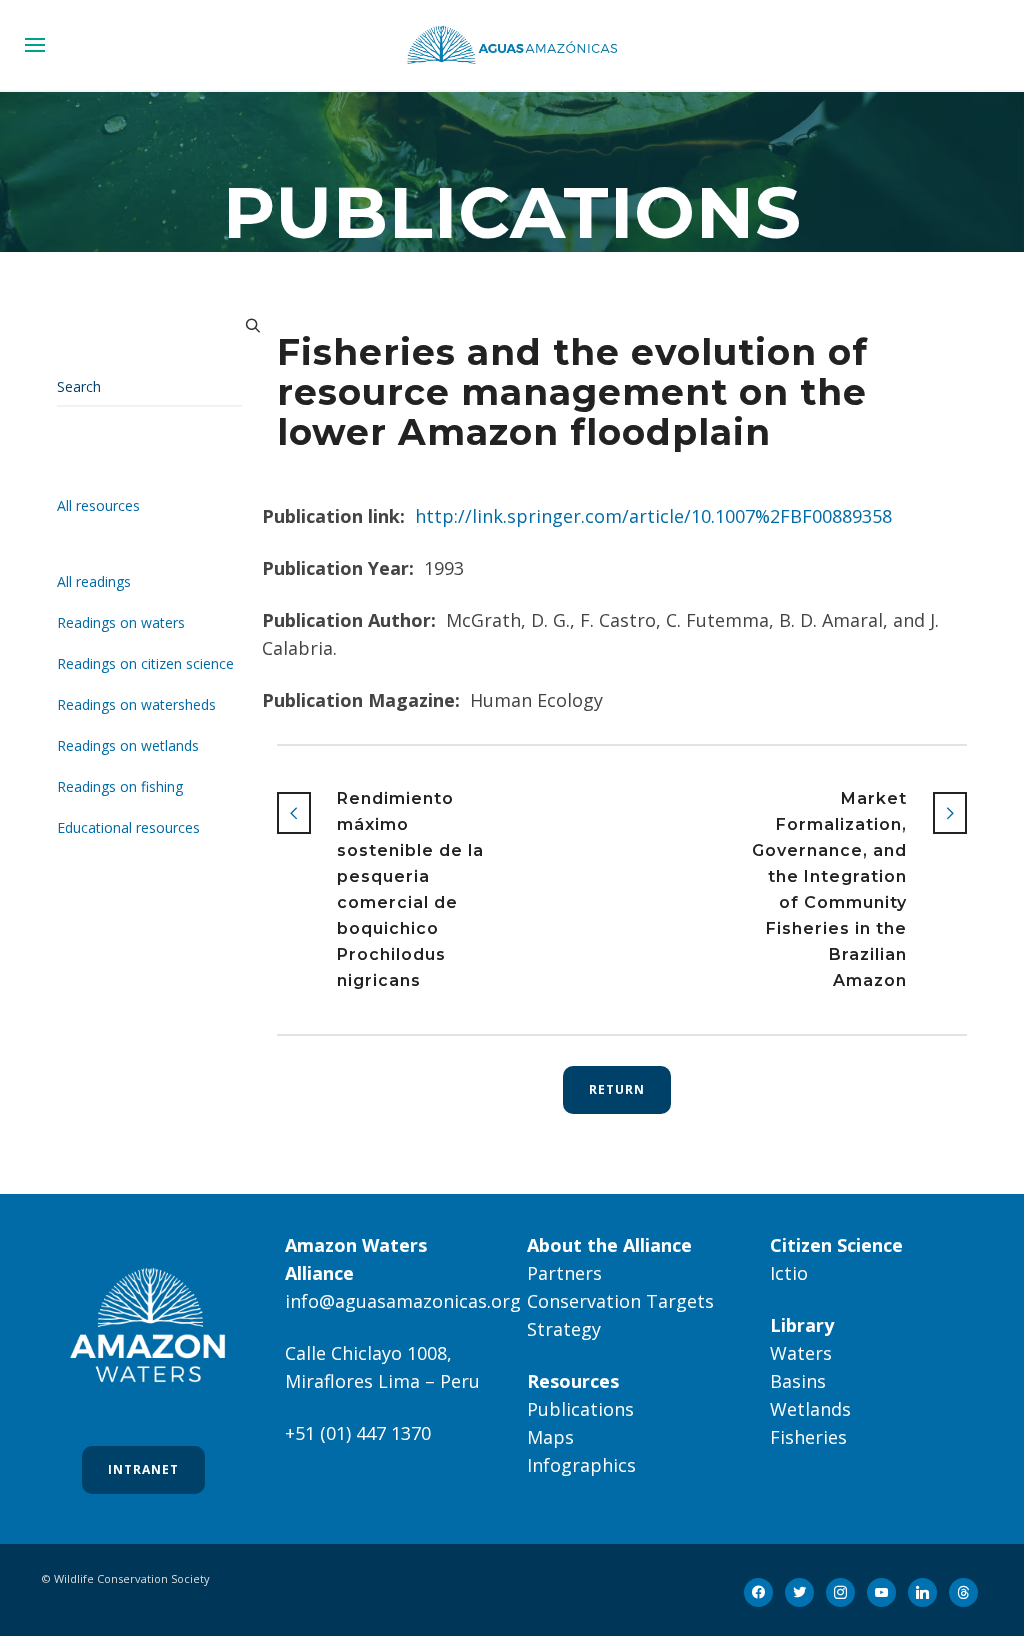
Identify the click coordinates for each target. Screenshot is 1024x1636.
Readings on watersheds (136, 704)
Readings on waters (121, 622)
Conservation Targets (620, 1301)
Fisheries (808, 1437)
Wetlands (810, 1409)
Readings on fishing (120, 786)
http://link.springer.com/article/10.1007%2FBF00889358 (653, 516)
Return (617, 1089)
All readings (94, 581)
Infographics (581, 1465)
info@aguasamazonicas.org (403, 1301)
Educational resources (128, 827)
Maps (550, 1437)
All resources (98, 505)
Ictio (789, 1273)
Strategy (564, 1329)
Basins (798, 1381)
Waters (801, 1353)
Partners (564, 1273)
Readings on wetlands (128, 745)
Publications (580, 1409)
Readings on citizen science (145, 663)
